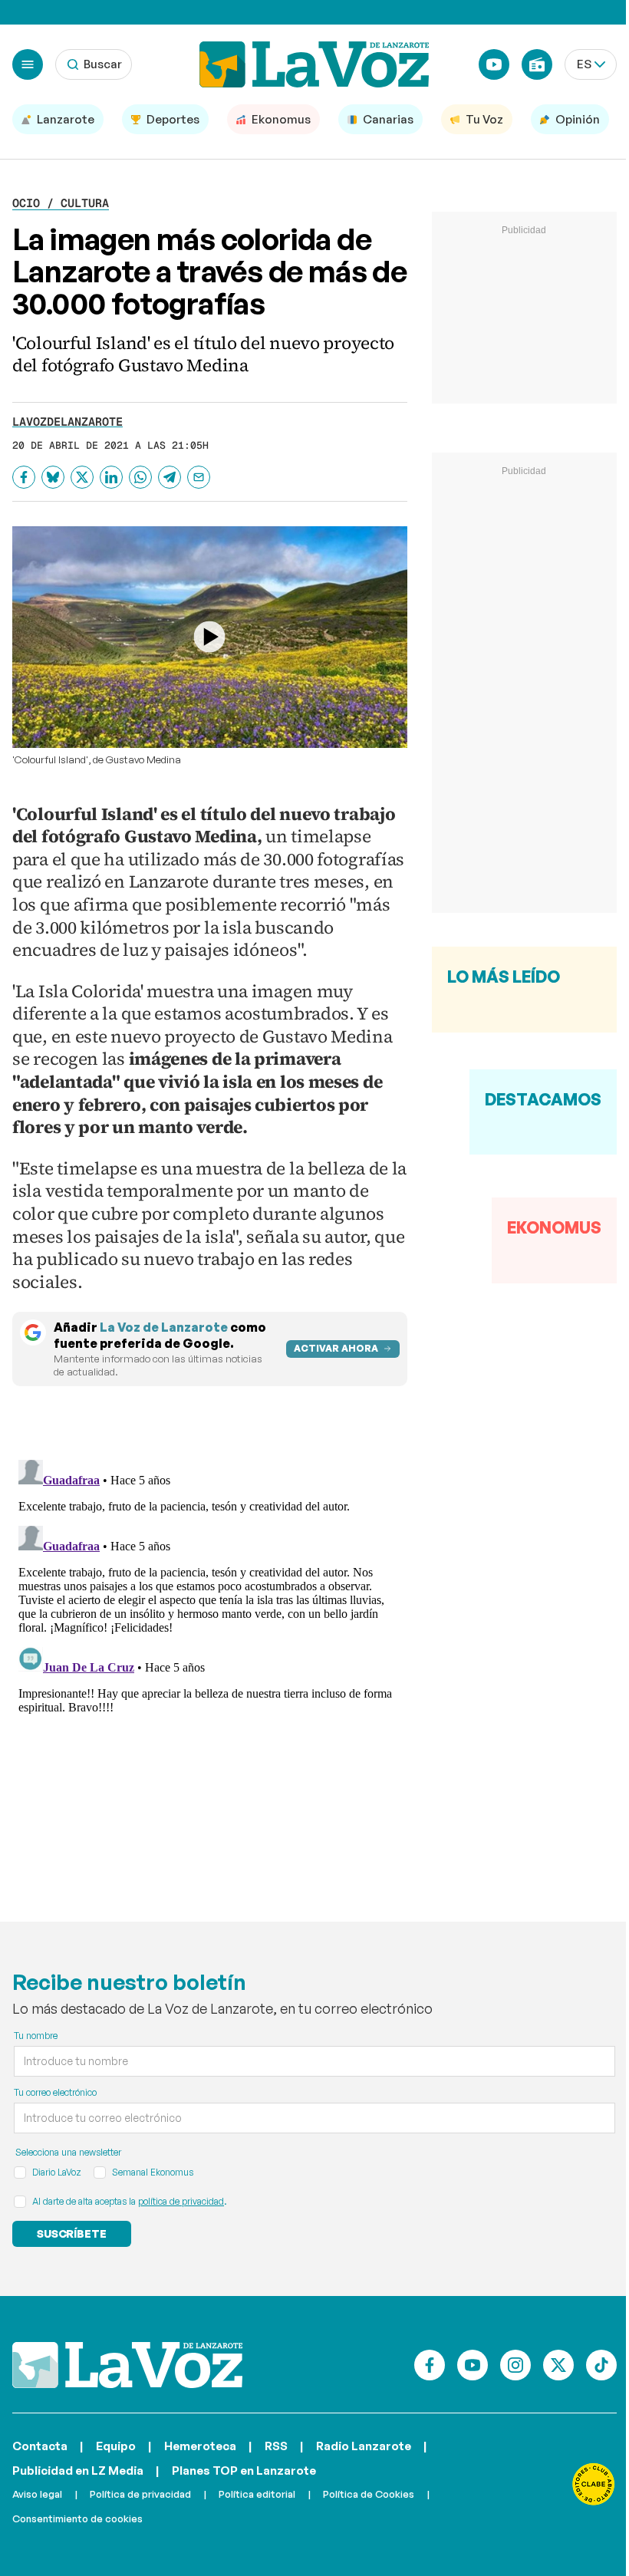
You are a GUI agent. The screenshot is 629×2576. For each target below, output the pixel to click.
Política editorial (257, 2494)
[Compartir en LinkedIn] (111, 477)
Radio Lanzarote (364, 2446)
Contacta (40, 2446)
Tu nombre (36, 2036)
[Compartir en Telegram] (170, 477)
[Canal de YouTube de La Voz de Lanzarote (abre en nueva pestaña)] (494, 64)
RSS (276, 2446)
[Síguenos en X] (558, 2365)
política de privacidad (181, 2201)
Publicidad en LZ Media (78, 2471)
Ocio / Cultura (61, 203)
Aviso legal (37, 2494)
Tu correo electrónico (55, 2092)
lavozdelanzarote (68, 422)
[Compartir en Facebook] (24, 477)
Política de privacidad (140, 2494)
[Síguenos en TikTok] (601, 2365)
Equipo (116, 2446)
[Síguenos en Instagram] (515, 2365)
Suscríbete (72, 2233)
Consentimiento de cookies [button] (77, 2518)
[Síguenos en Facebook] (430, 2365)
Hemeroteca (200, 2446)
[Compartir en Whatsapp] (140, 477)
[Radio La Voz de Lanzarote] (537, 64)
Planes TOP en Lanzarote (244, 2471)
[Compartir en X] (82, 477)
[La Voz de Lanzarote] (314, 64)
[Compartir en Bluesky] (53, 477)
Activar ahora (336, 1348)
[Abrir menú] (28, 64)
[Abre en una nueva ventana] (594, 2484)
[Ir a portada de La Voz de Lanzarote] (127, 2365)
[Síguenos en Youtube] (473, 2365)
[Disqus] (210, 1645)
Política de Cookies (369, 2494)
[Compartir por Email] (199, 477)
